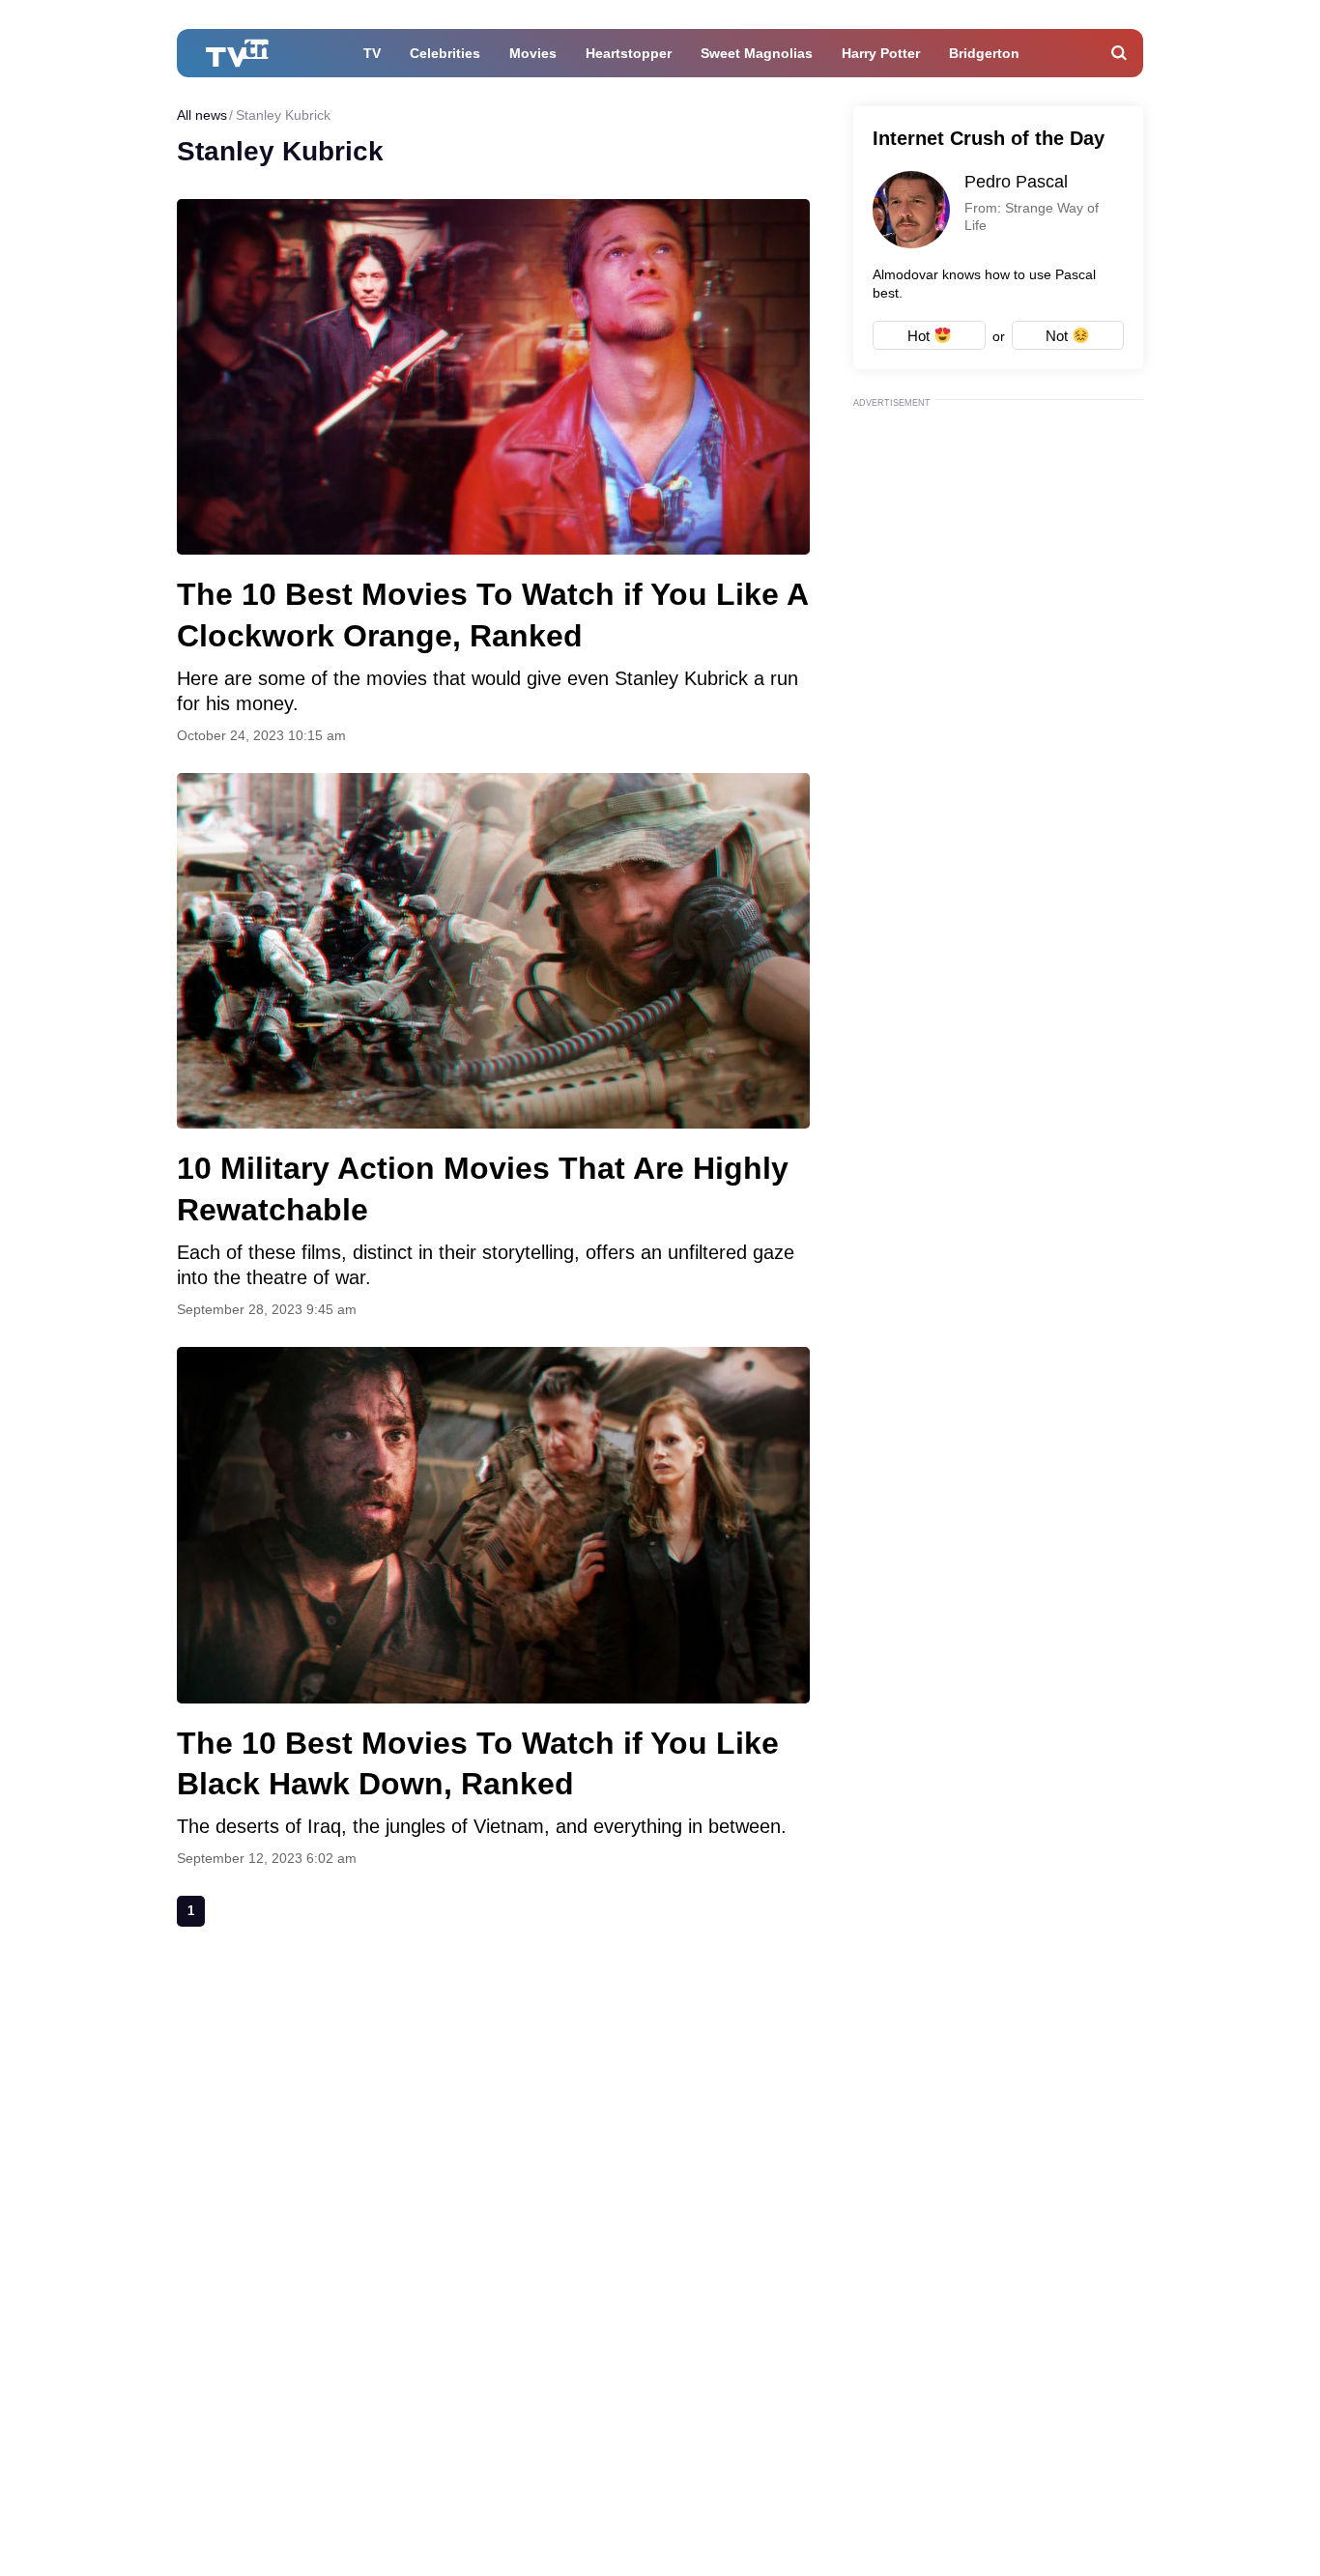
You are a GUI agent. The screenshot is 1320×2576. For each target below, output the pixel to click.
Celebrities (445, 53)
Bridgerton (984, 53)
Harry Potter (881, 53)
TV (372, 53)
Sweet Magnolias (757, 53)
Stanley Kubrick (283, 115)
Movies (533, 53)
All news (202, 115)
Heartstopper (629, 53)
